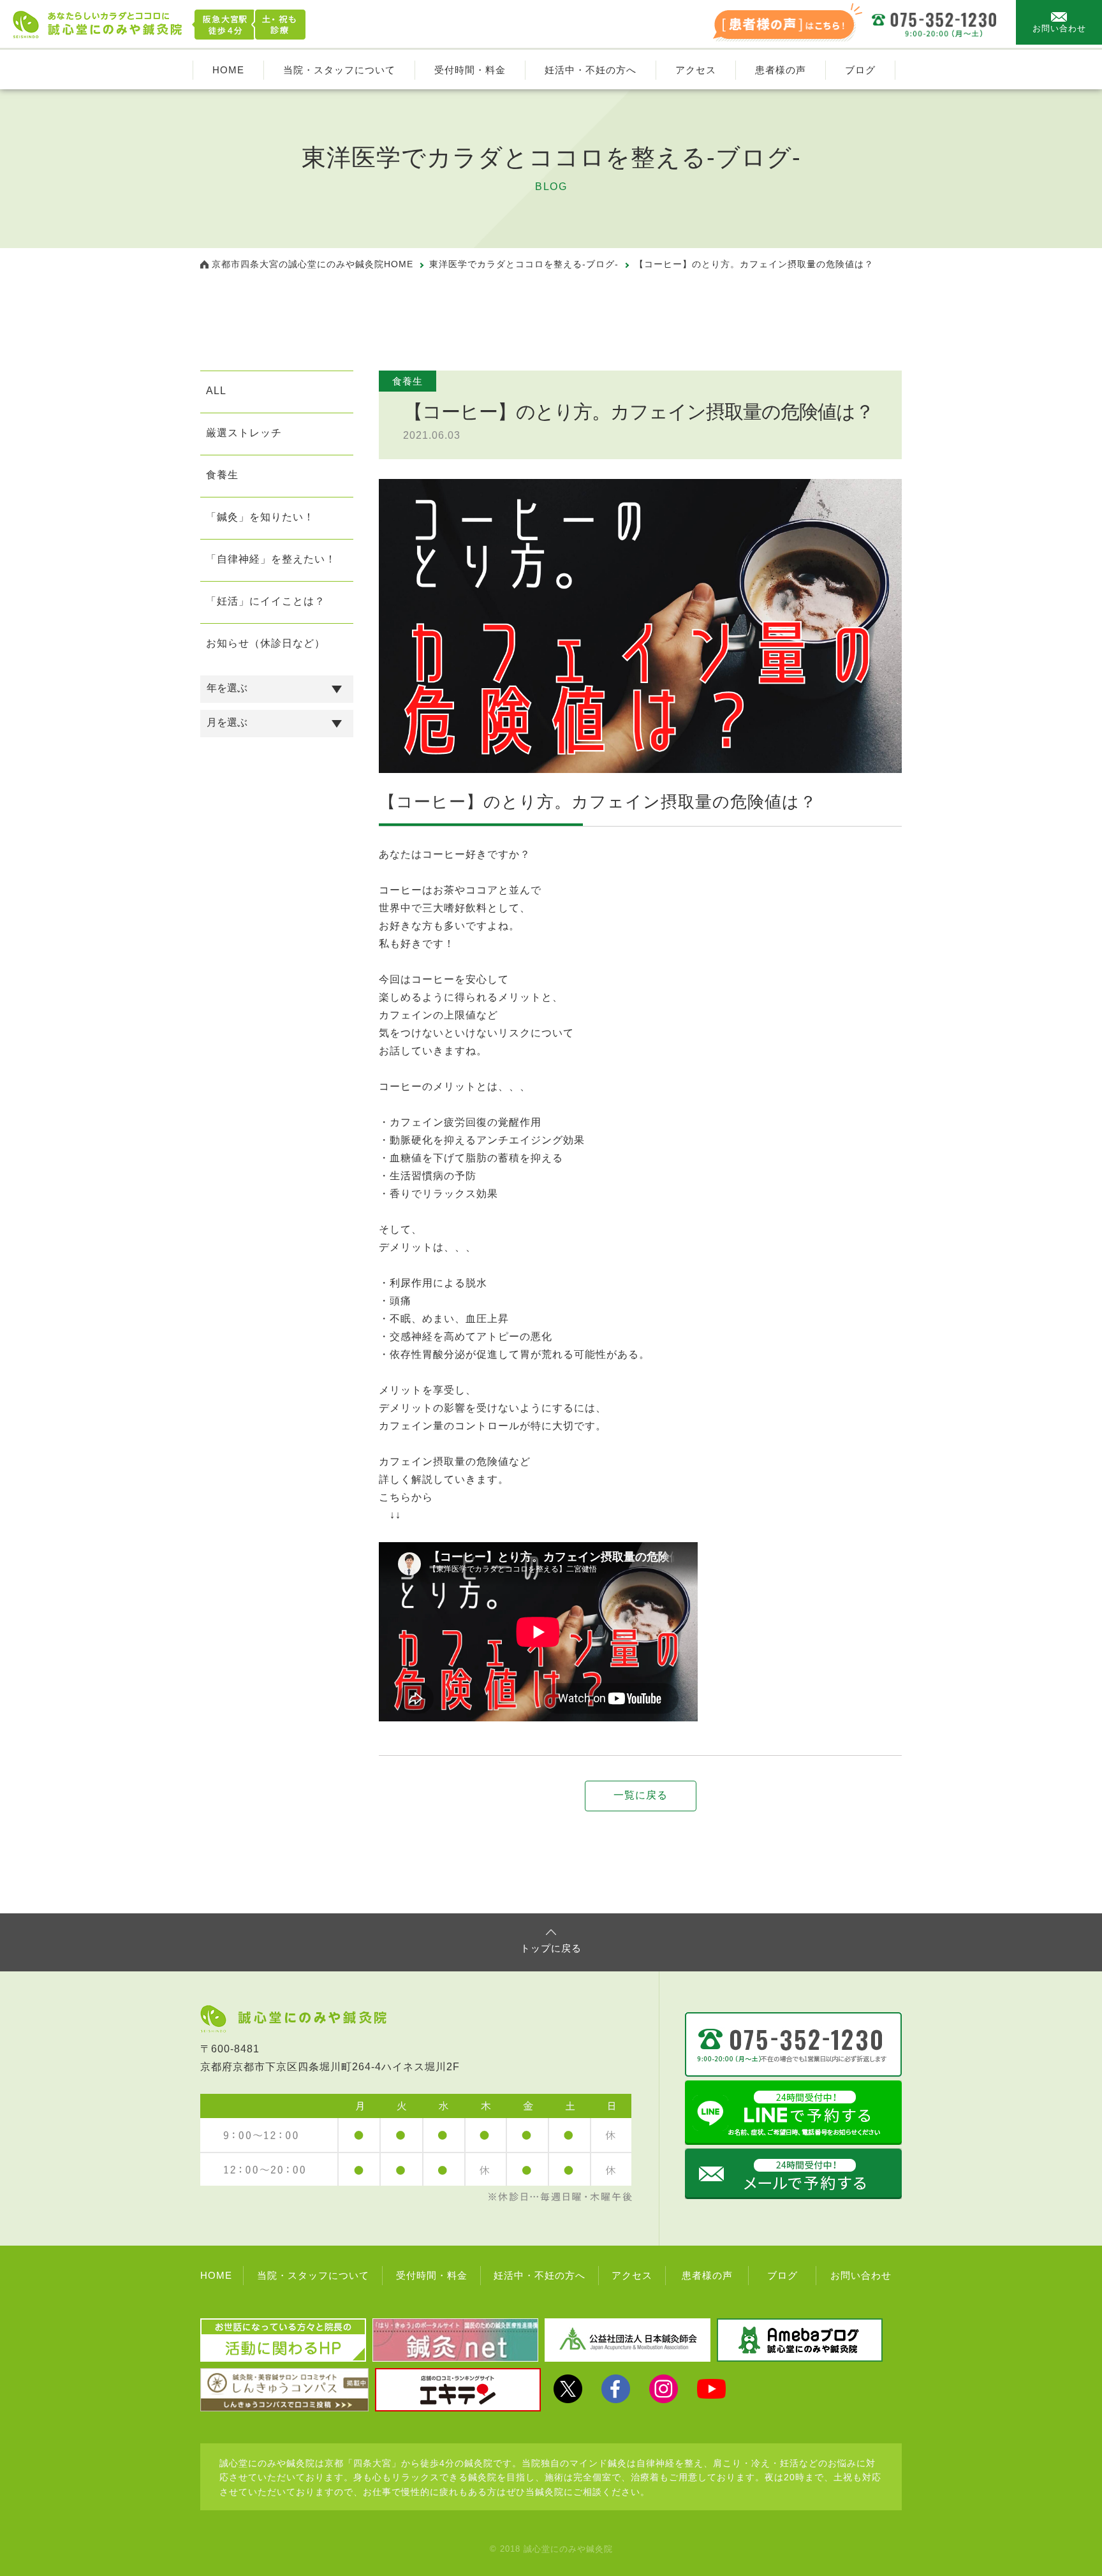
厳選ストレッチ (244, 433)
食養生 (222, 475)
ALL (216, 391)
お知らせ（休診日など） (266, 643)
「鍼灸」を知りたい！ (260, 517)
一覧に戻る (641, 1795)
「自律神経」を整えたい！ (271, 559)
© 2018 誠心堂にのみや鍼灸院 (551, 2549)
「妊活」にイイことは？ (266, 601)
